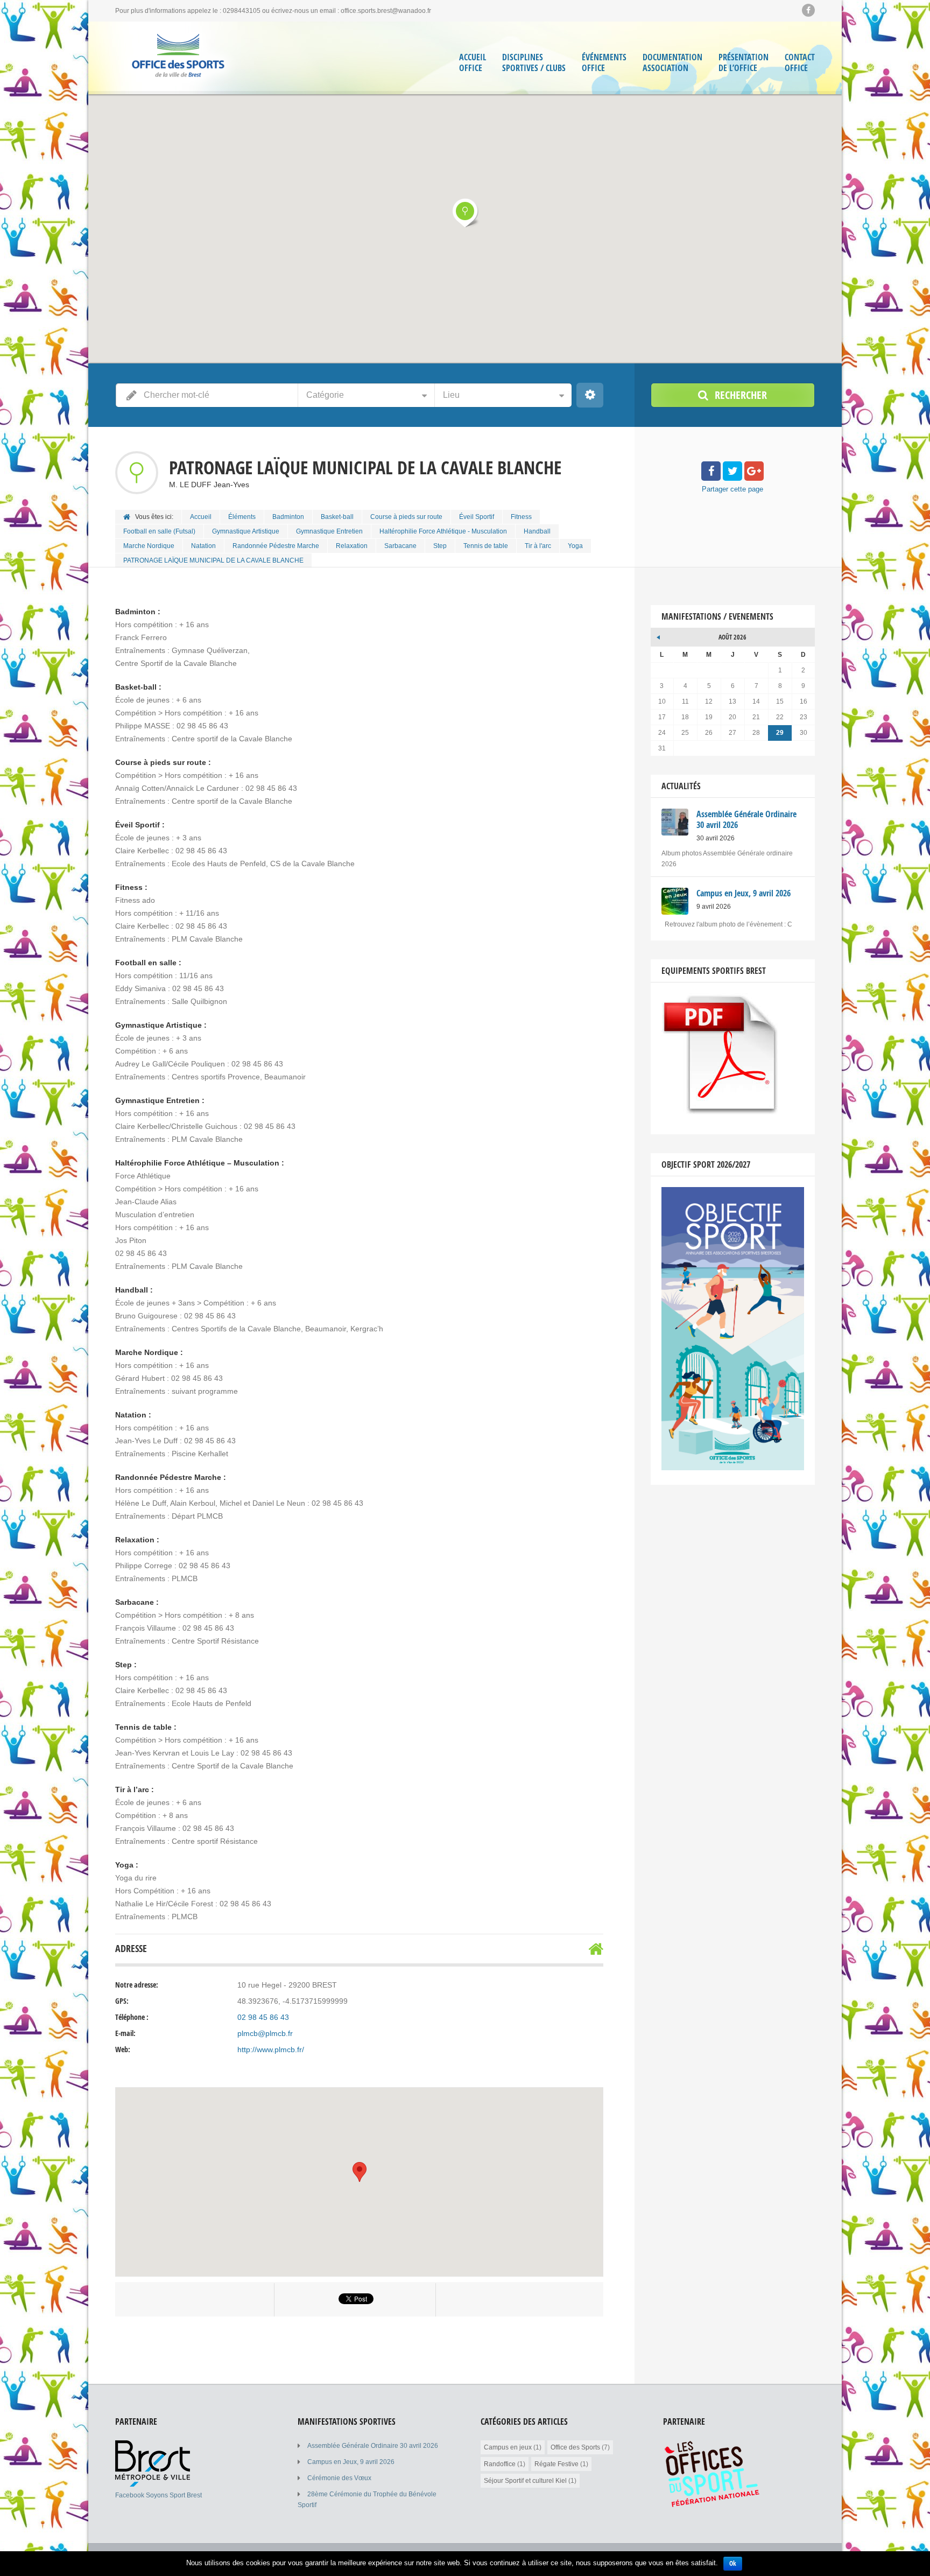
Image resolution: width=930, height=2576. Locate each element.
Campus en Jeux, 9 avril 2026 (351, 2462)
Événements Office (604, 63)
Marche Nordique (149, 546)
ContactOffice (800, 63)
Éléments (242, 517)
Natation (203, 546)
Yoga (575, 546)
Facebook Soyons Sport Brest (158, 2495)
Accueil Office (473, 63)
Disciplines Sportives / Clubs (534, 63)
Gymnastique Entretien (329, 531)
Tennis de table (486, 546)
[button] (465, 213)
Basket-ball (337, 517)
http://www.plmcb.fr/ (271, 2049)
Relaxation (352, 546)
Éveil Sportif (477, 517)
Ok (733, 2563)
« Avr (659, 636)
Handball (537, 531)
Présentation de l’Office (744, 63)
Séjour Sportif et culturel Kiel (525, 2481)
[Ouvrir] (153, 2484)
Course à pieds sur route (406, 517)
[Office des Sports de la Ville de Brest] (178, 58)
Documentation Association (672, 63)
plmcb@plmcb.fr (265, 2033)
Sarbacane (400, 546)
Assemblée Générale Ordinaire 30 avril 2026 (373, 2446)
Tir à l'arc (538, 546)
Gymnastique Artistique (246, 531)
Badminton (288, 517)
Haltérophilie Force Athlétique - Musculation (443, 531)
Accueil (201, 517)
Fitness (521, 517)
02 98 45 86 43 (263, 2017)
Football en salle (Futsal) (159, 531)
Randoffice (500, 2464)
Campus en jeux (508, 2447)
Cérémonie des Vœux (339, 2478)
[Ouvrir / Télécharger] (722, 1112)
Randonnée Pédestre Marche (276, 546)
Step (440, 546)
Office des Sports (575, 2447)
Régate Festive (556, 2464)
